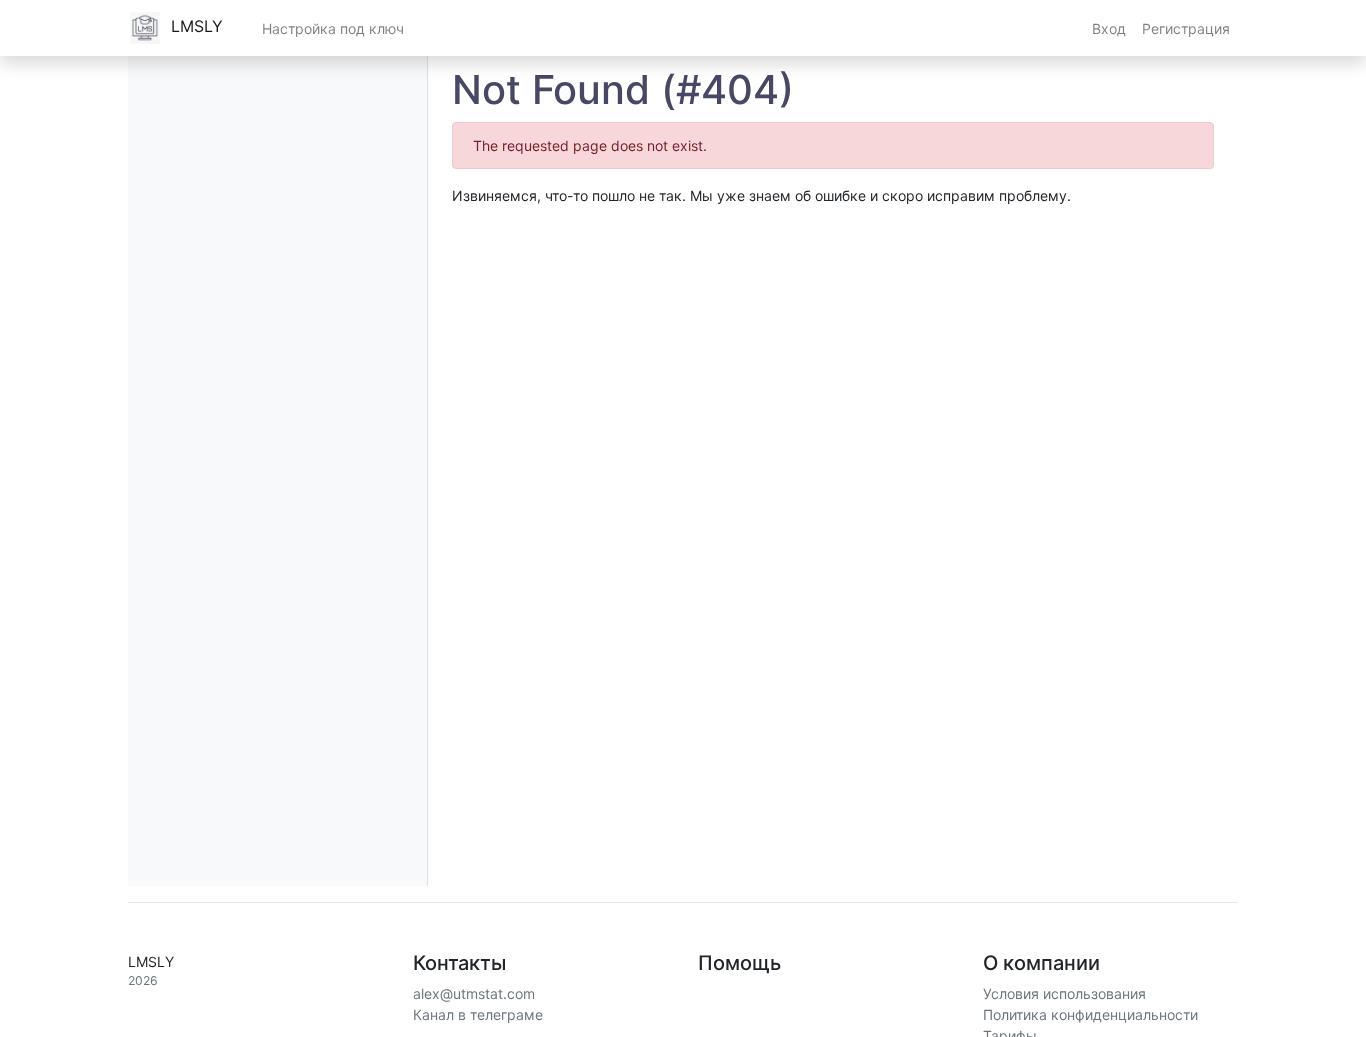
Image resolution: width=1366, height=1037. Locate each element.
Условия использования (1064, 993)
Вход (1109, 28)
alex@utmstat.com (474, 993)
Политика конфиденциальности (1090, 1014)
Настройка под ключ (333, 28)
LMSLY (194, 26)
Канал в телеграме (478, 1014)
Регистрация (1186, 28)
